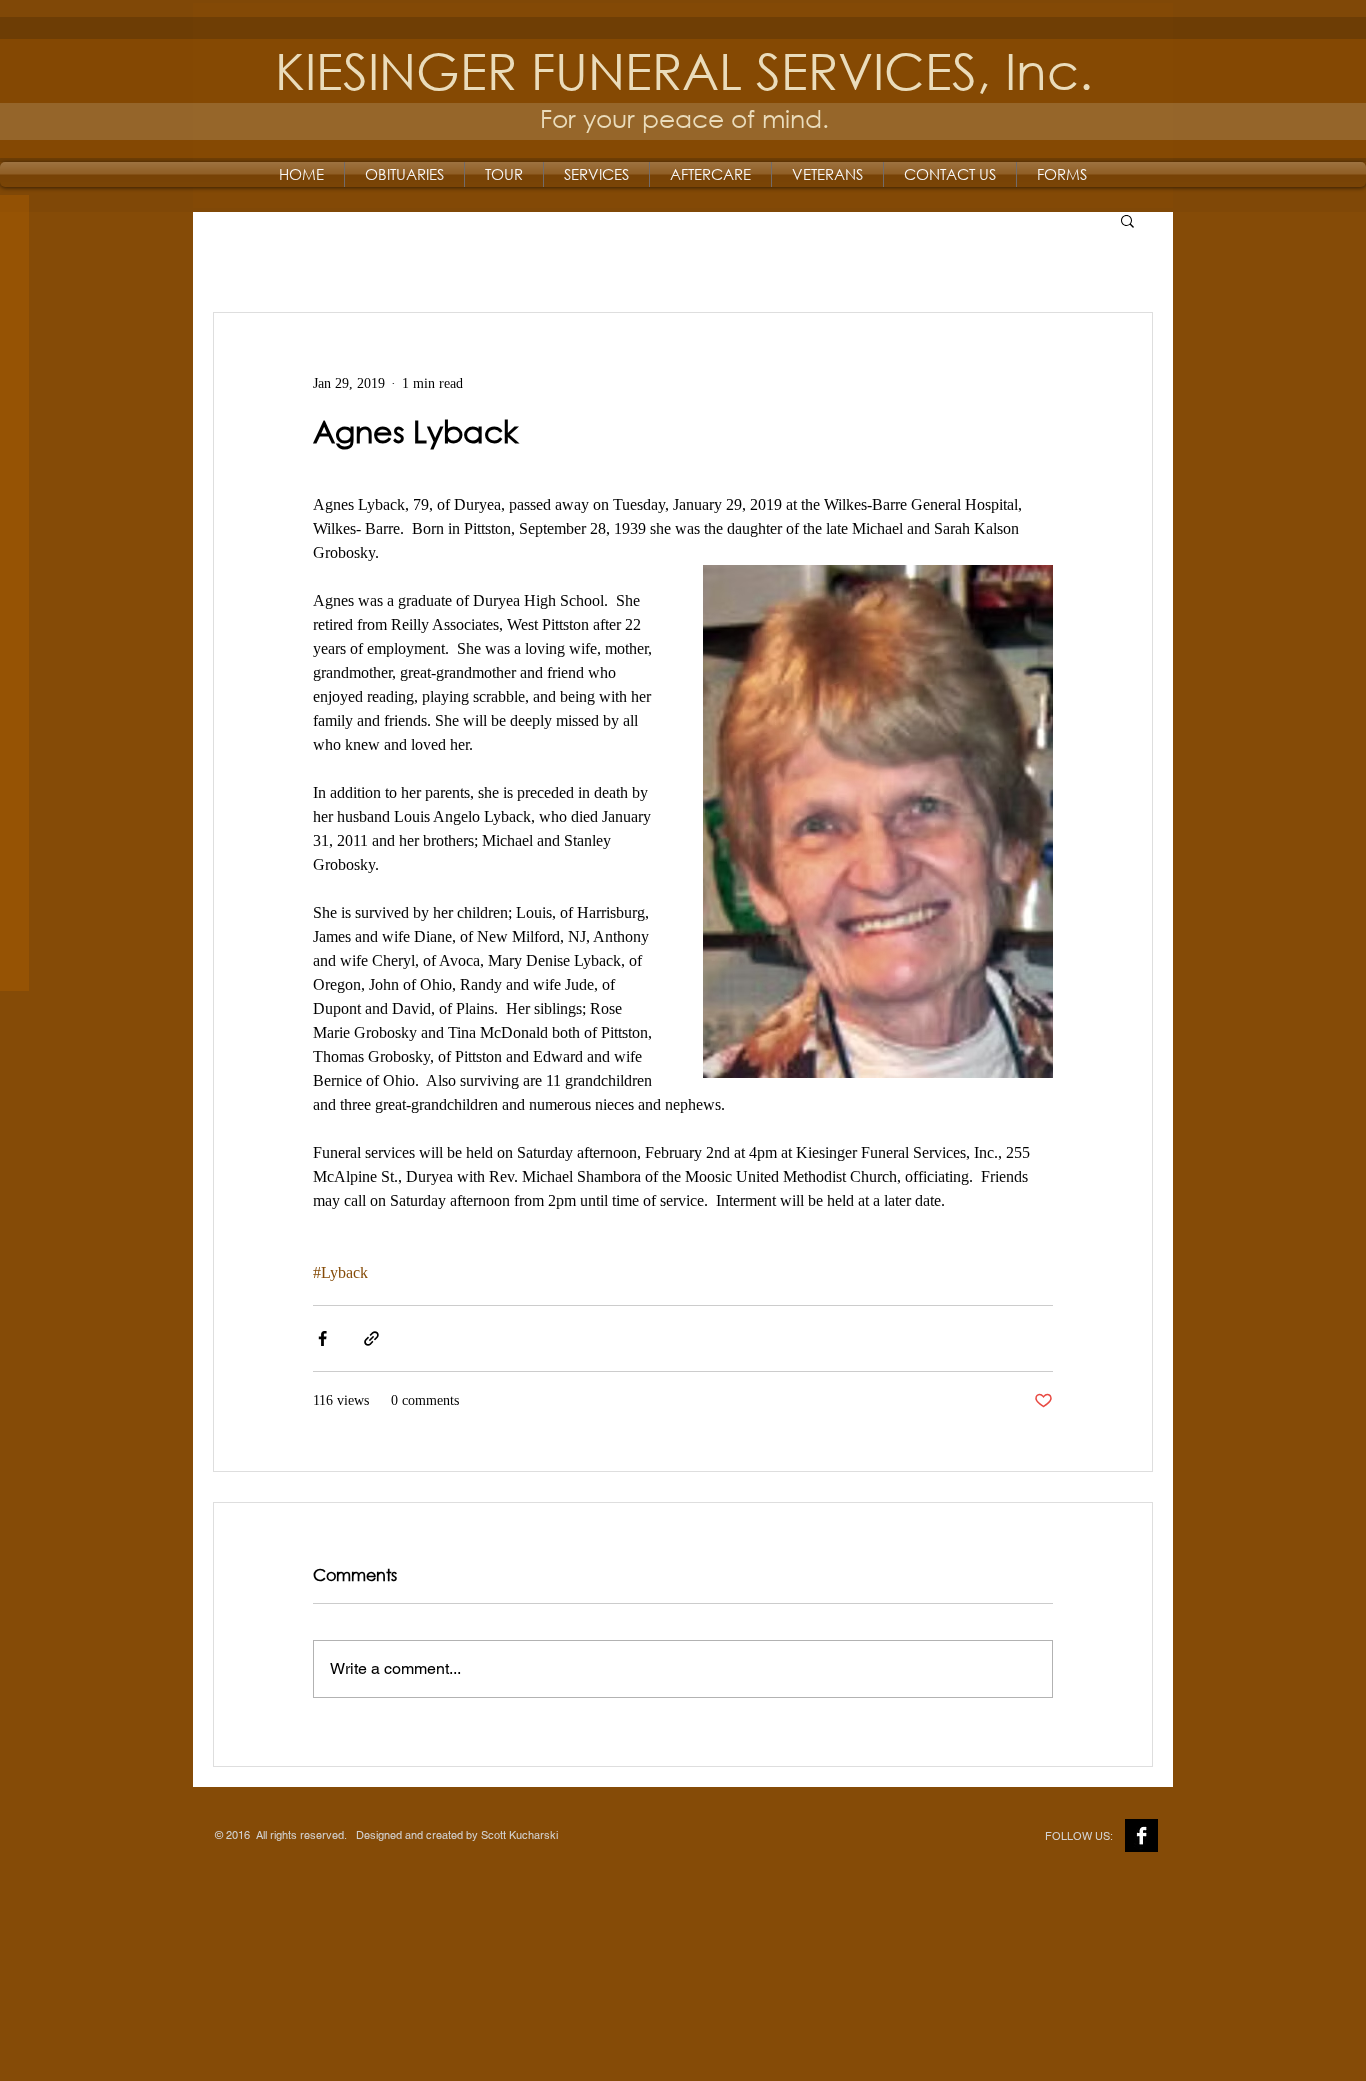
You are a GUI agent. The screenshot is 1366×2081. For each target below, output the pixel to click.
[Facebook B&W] (1141, 1835)
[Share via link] (371, 1338)
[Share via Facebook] (322, 1338)
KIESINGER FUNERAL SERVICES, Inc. (684, 69)
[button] (1127, 220)
